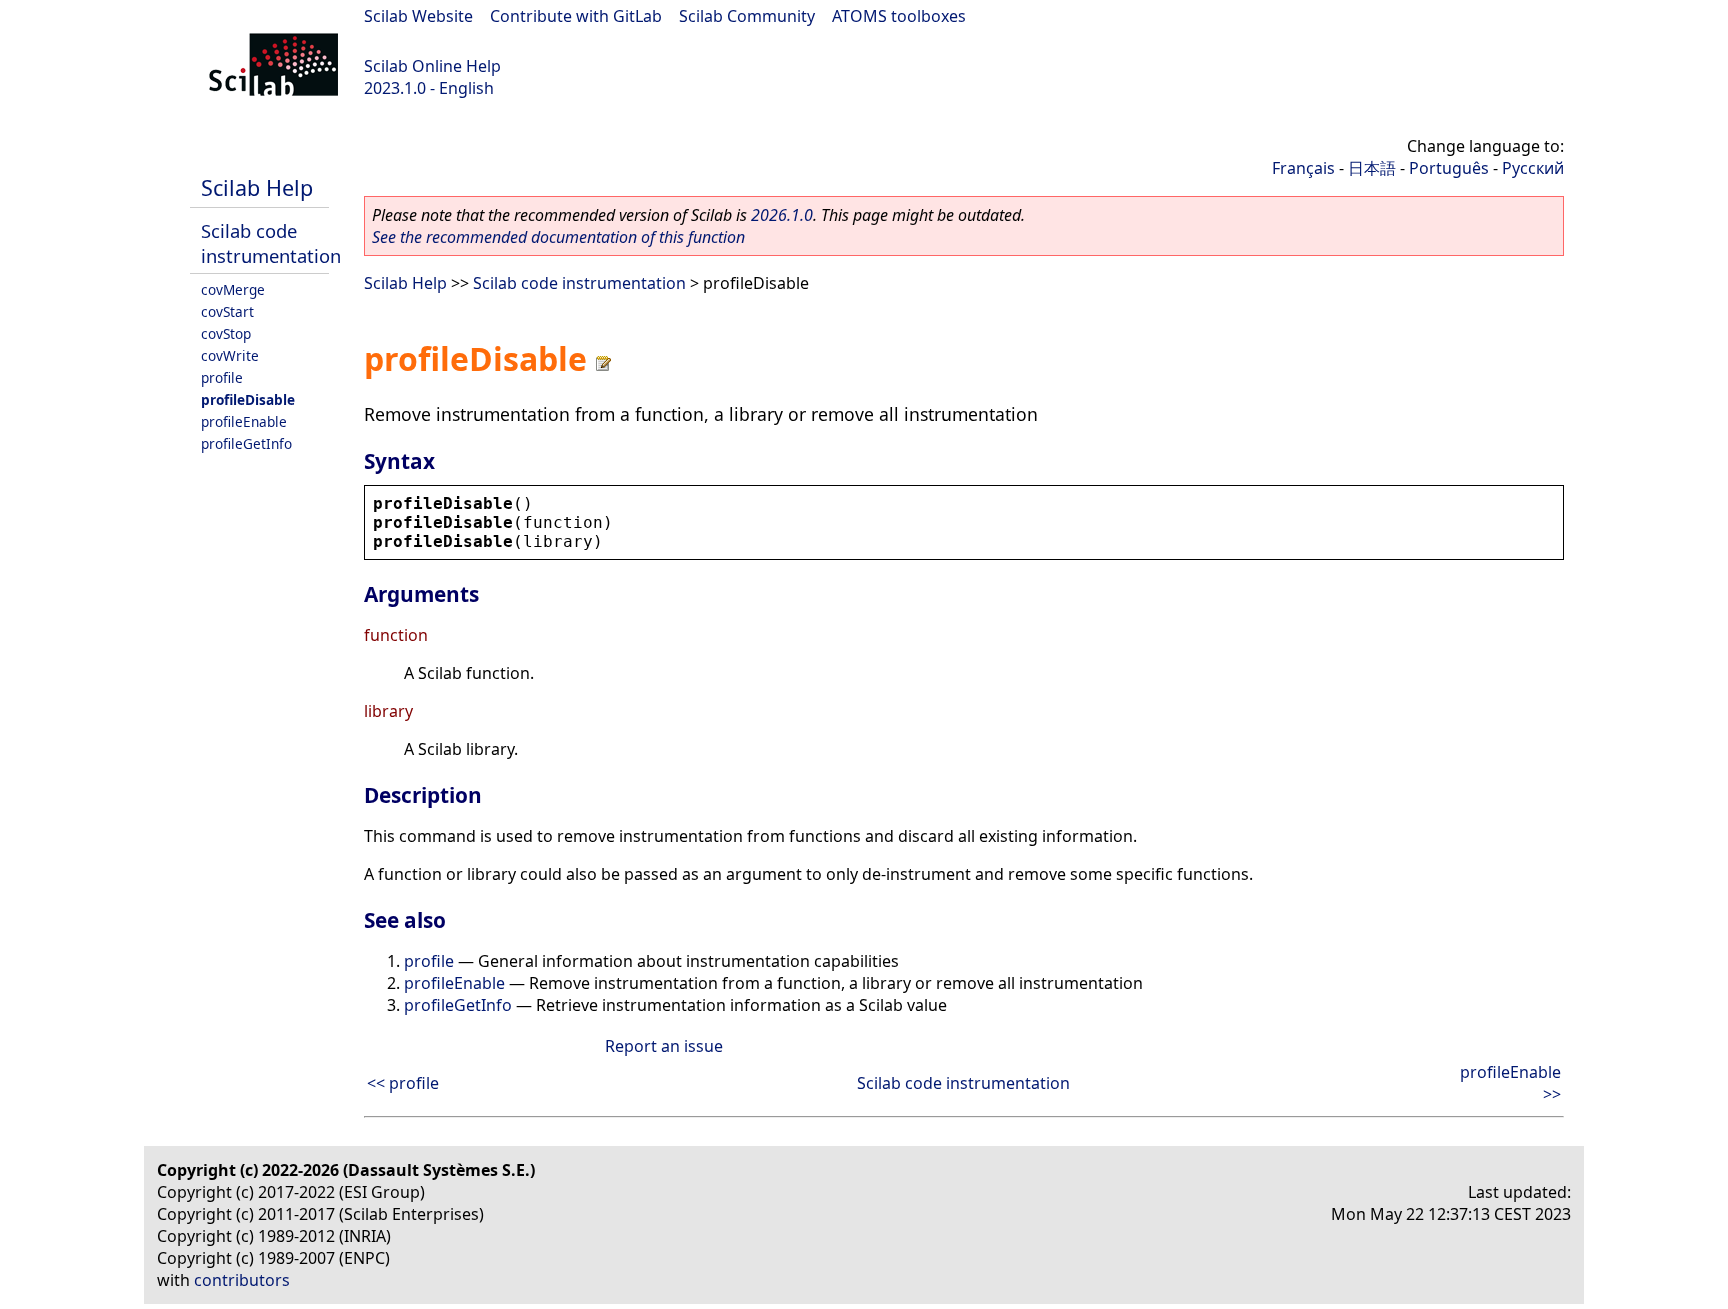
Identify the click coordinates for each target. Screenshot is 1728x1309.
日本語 (1372, 168)
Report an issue (664, 1046)
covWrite (230, 355)
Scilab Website (418, 16)
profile (222, 377)
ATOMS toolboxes (899, 16)
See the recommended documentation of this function (558, 237)
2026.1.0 (782, 215)
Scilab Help (257, 187)
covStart (227, 311)
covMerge (233, 289)
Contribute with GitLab (576, 16)
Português (1449, 168)
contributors (242, 1280)
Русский (1533, 168)
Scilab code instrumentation (271, 243)
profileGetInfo (246, 443)
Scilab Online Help (432, 66)
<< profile (403, 1083)
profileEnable (244, 421)
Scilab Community (747, 16)
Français (1303, 168)
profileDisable (248, 399)
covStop (226, 333)
